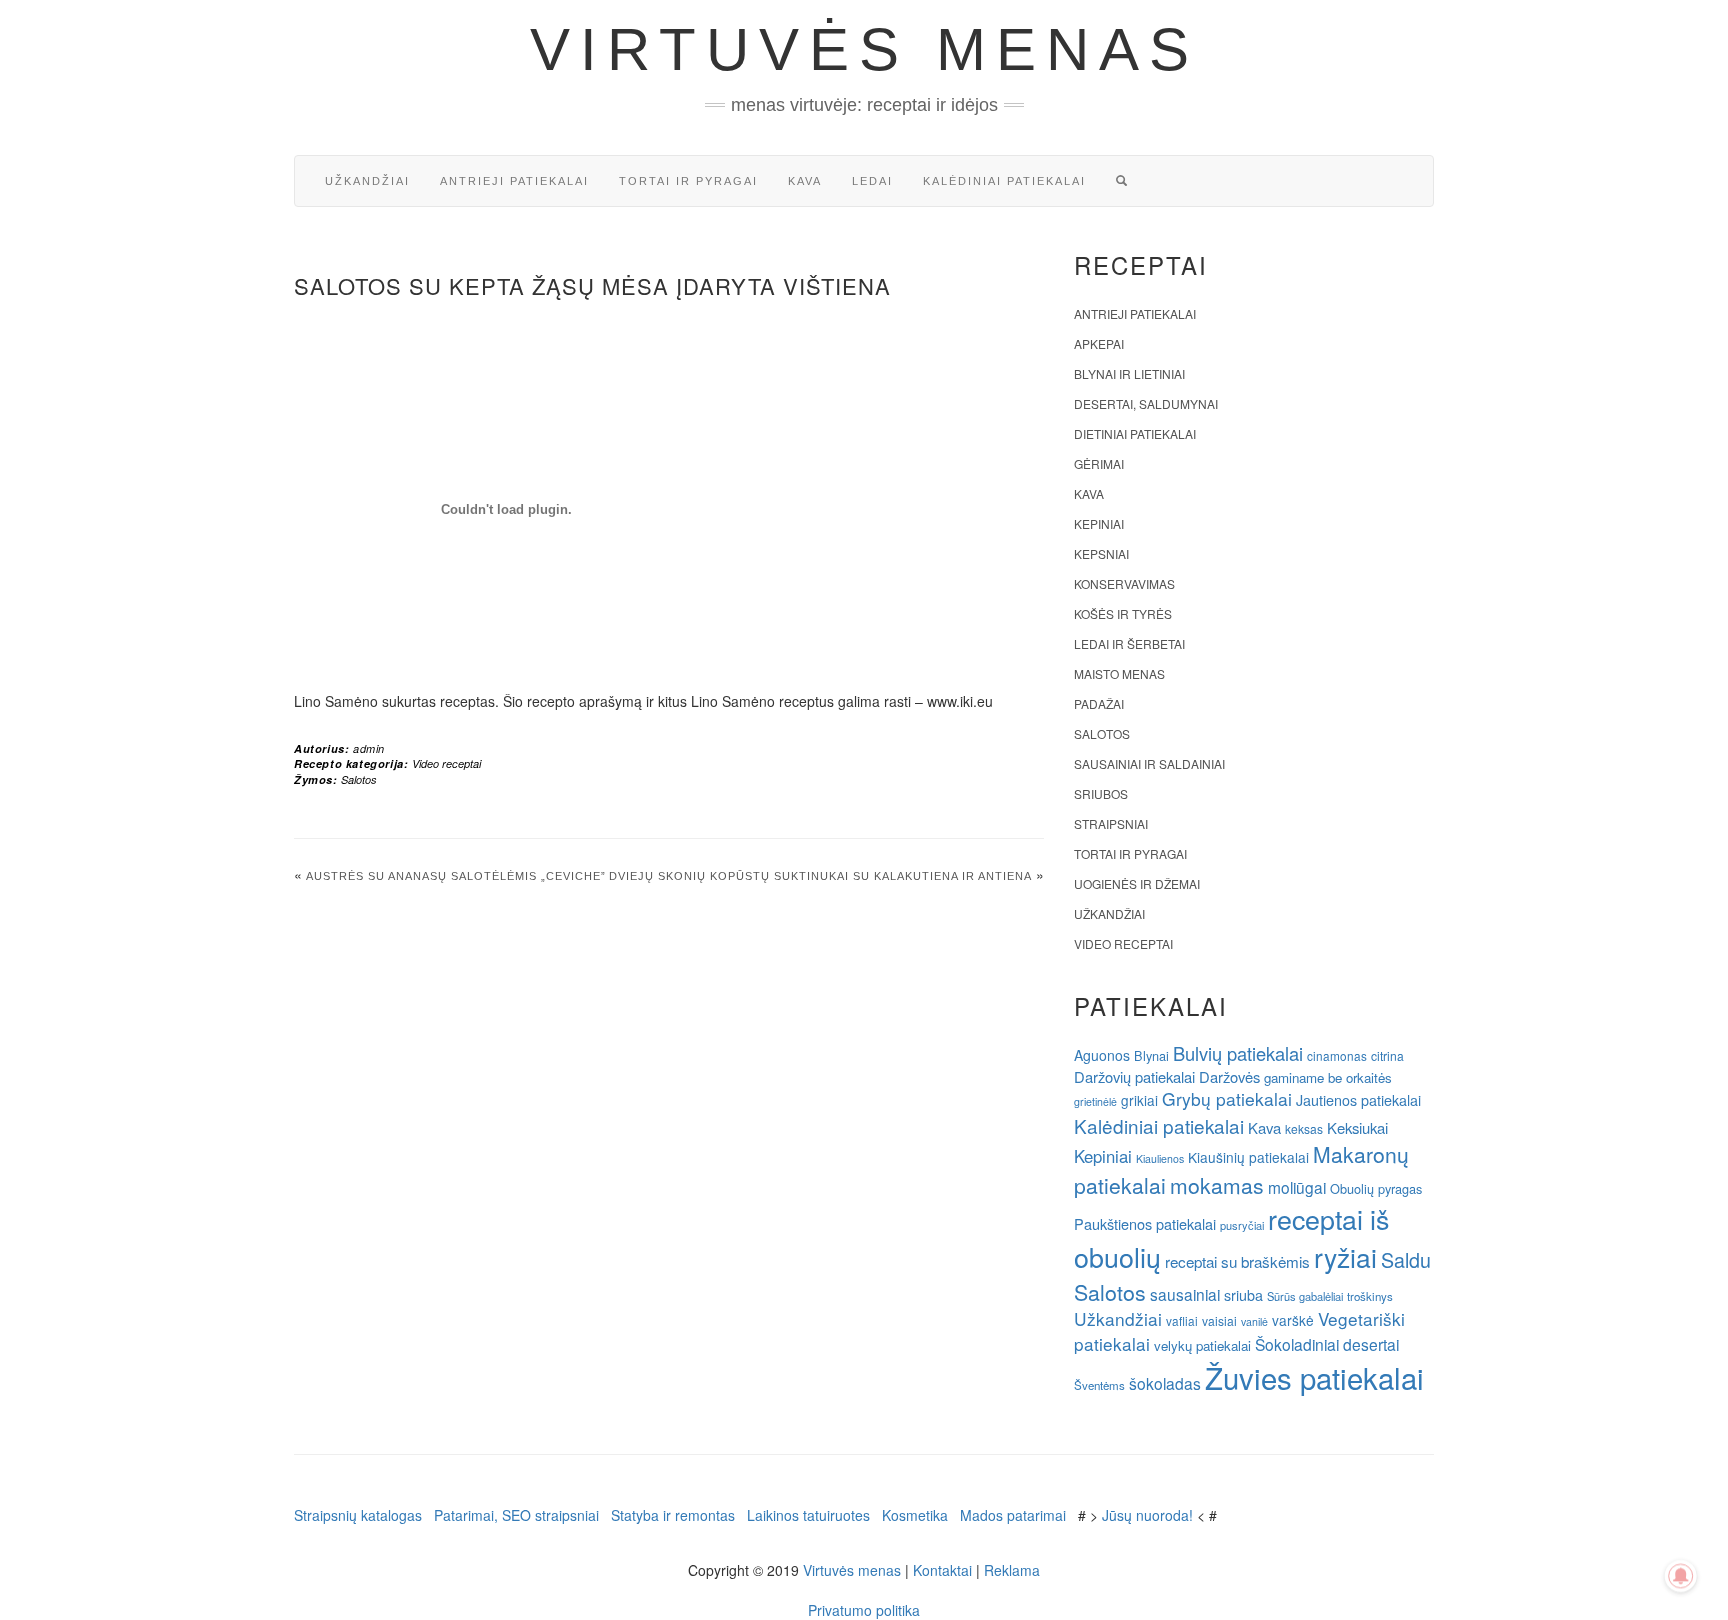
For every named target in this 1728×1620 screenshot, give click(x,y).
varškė (1293, 1320)
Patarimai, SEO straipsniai (516, 1515)
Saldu (1406, 1259)
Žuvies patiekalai (1314, 1377)
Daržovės (1229, 1076)
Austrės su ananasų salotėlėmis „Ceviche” (456, 876)
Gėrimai (1099, 463)
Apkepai (1099, 343)
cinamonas (1337, 1055)
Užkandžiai (367, 181)
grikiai (1139, 1100)
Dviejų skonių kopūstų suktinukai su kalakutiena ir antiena (820, 876)
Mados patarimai (1013, 1515)
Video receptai (446, 763)
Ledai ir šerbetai (1129, 643)
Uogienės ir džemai (1137, 883)
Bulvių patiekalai (1238, 1053)
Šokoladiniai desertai (1327, 1344)
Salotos (359, 779)
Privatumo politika (864, 1610)
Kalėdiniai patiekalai (1004, 181)
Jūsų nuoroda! (1147, 1515)
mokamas (1217, 1185)
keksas (1304, 1128)
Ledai (872, 181)
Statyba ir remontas (673, 1515)
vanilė (1254, 1321)
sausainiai (1185, 1294)
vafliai (1182, 1320)
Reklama (1012, 1570)
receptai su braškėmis (1237, 1261)
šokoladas (1165, 1383)
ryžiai (1345, 1257)
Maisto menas (1119, 673)
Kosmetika (915, 1515)
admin (369, 748)
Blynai (1151, 1055)
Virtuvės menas (864, 49)
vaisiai (1219, 1320)
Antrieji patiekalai (514, 181)
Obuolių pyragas (1376, 1188)
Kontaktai (942, 1570)
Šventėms (1099, 1385)
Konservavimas (1124, 583)
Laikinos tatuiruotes (808, 1515)
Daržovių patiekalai (1134, 1076)
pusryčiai (1242, 1225)
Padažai (1099, 703)
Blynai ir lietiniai (1129, 373)
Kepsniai (1101, 553)
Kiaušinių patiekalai (1248, 1157)
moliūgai (1297, 1187)
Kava (805, 181)
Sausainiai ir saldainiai (1149, 763)
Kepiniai (1099, 523)
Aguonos (1102, 1055)
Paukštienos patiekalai (1145, 1223)
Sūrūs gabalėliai (1305, 1296)
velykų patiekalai (1202, 1345)
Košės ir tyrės (1123, 613)
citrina (1387, 1055)
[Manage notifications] (1681, 1576)
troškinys (1370, 1296)
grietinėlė (1095, 1101)
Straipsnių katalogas (358, 1515)
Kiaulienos (1160, 1158)
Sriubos (1101, 793)
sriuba (1243, 1295)
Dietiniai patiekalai (1135, 433)
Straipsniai (1111, 823)
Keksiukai (1357, 1127)
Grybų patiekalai (1227, 1098)
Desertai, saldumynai (1146, 403)
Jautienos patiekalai (1358, 1100)
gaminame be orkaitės (1328, 1077)
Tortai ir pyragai (688, 181)
